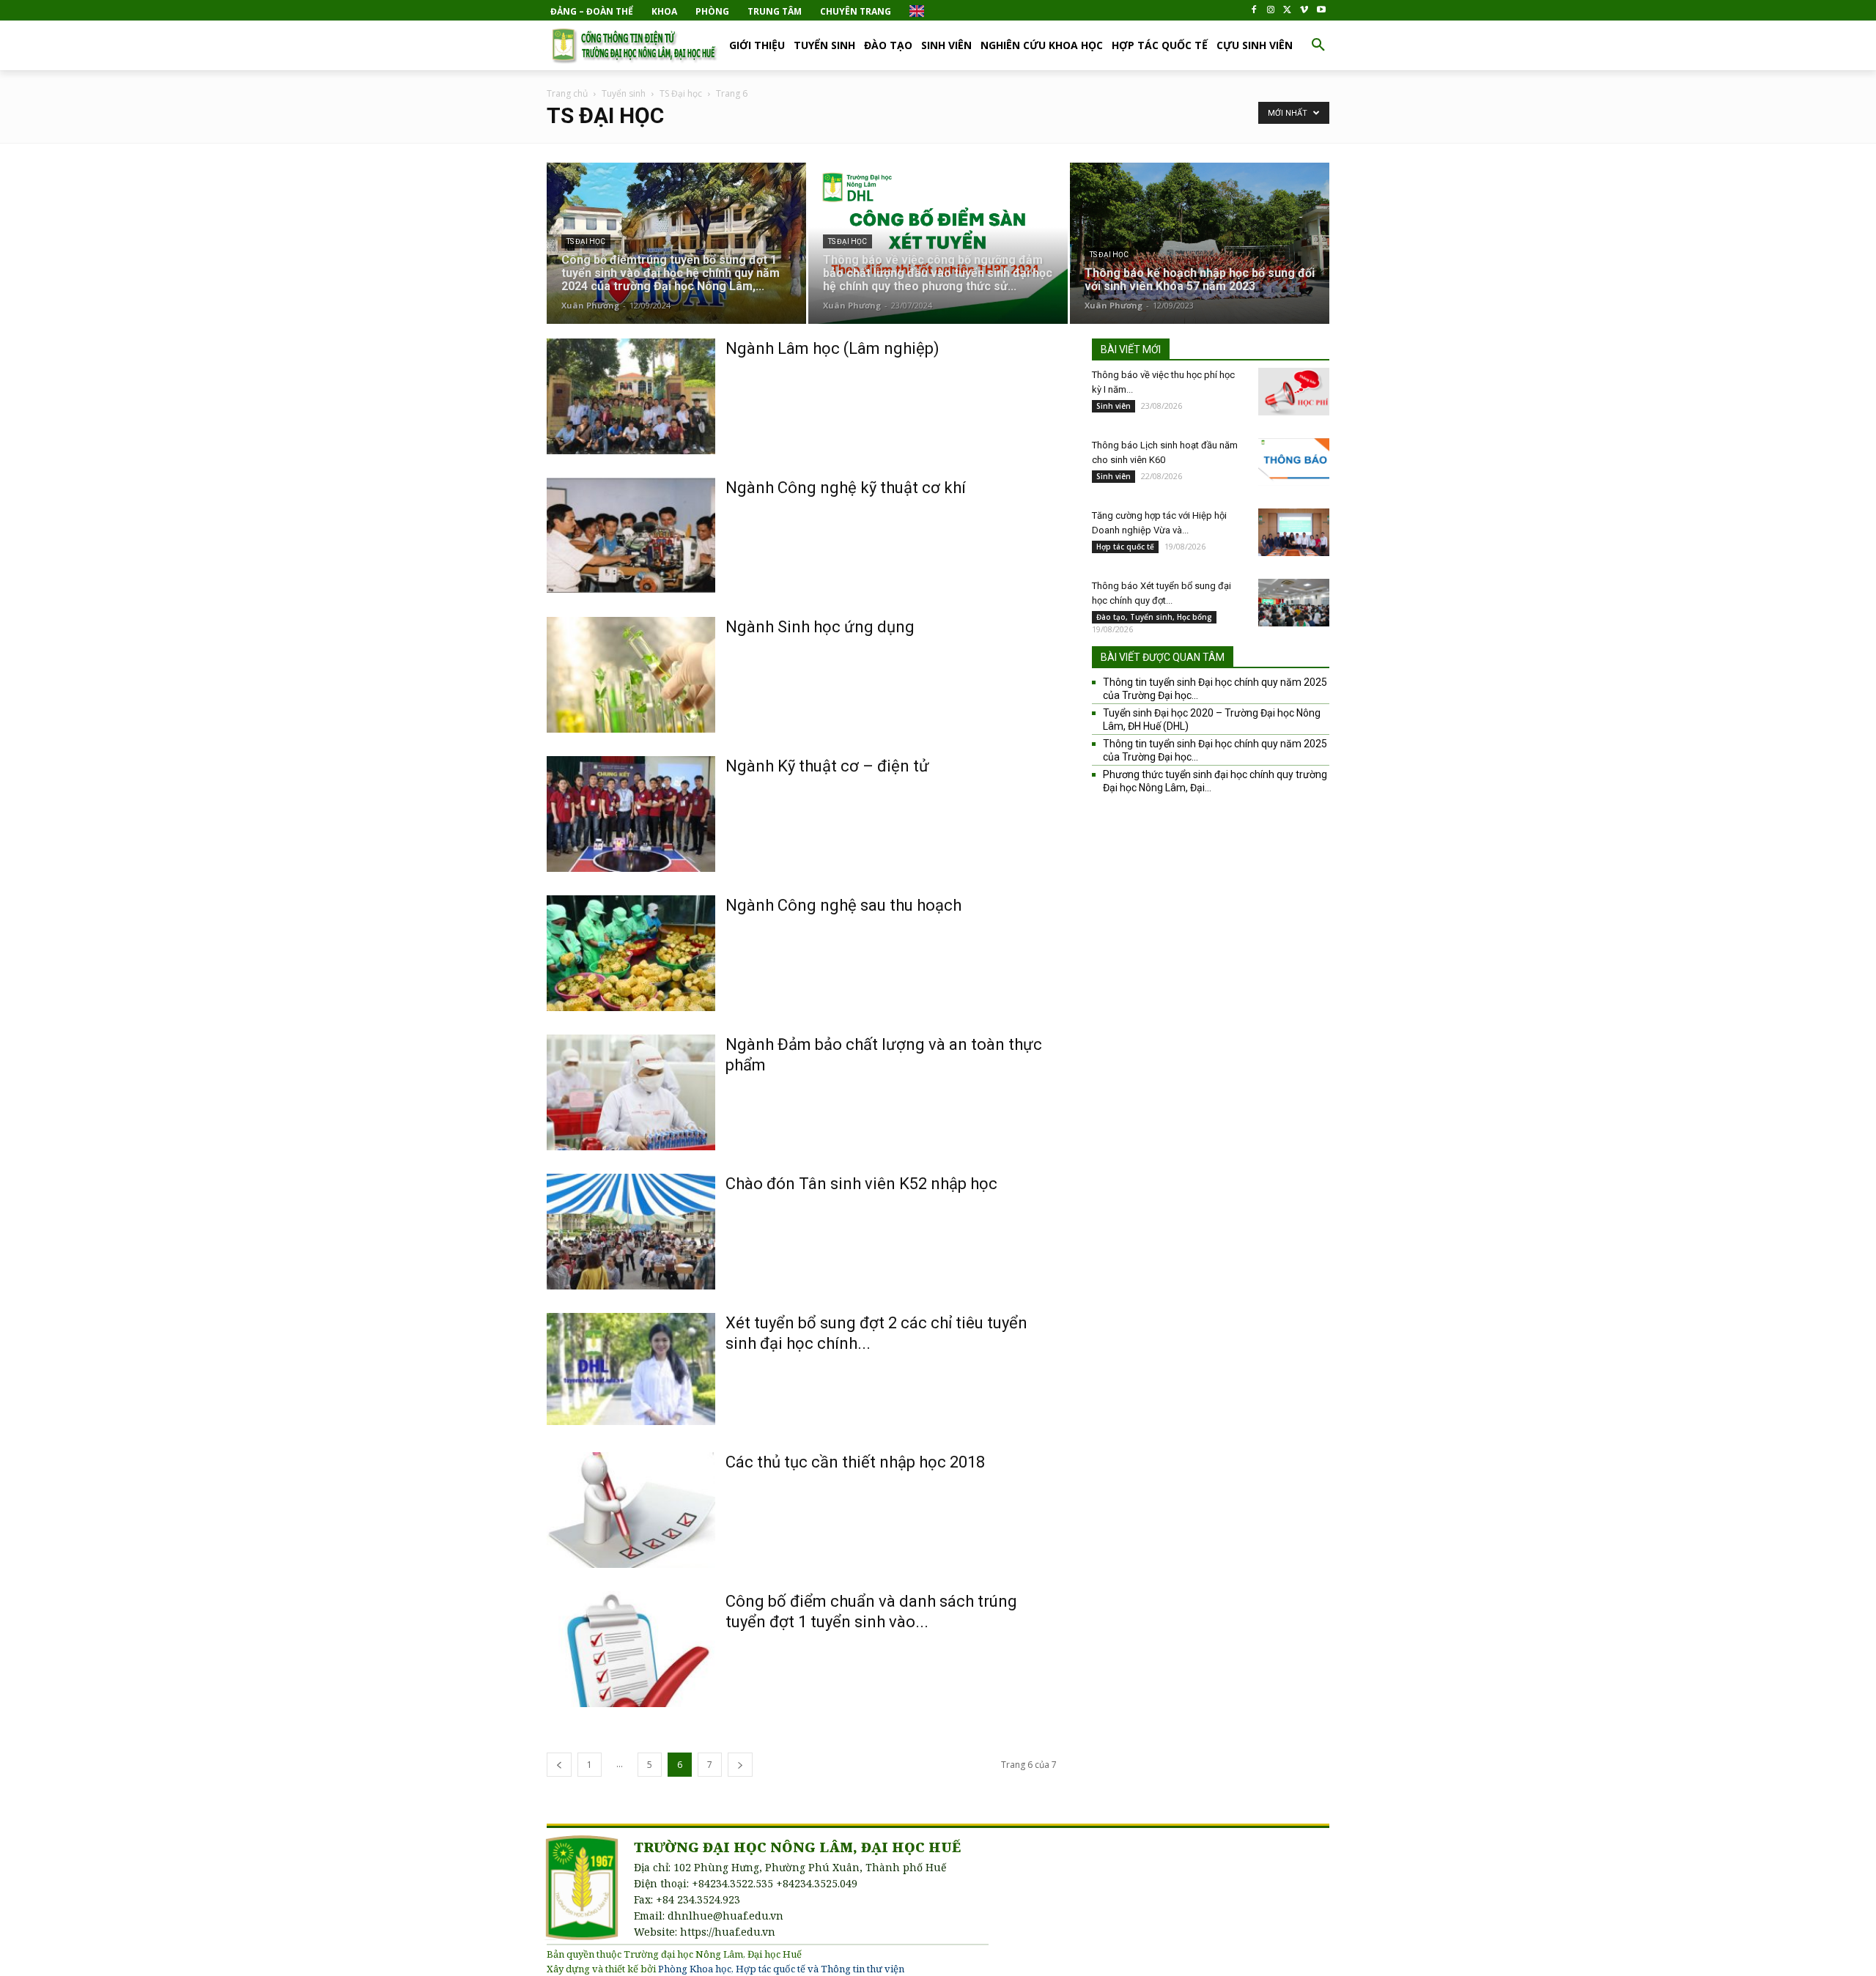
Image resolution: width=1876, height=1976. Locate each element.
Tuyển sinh (624, 93)
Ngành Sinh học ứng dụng (820, 627)
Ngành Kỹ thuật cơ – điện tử (827, 766)
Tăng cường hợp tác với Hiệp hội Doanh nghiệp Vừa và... (1159, 523)
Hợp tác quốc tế (1125, 547)
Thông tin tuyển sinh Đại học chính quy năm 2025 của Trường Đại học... (1215, 689)
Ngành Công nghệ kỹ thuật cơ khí (846, 488)
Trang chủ (567, 93)
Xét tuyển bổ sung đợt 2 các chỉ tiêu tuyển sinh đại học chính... (876, 1333)
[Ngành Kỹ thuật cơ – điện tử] (631, 814)
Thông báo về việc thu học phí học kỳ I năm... (1163, 382)
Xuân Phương (590, 305)
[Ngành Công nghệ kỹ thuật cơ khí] (631, 536)
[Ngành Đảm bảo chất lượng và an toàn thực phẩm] (631, 1092)
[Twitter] (1288, 11)
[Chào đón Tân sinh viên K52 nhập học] (631, 1232)
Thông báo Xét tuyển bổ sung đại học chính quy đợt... (1162, 593)
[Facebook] (1254, 11)
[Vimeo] (1304, 11)
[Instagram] (1271, 11)
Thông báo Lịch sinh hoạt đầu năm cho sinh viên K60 (1165, 452)
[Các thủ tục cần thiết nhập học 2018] (631, 1510)
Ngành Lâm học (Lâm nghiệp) (832, 348)
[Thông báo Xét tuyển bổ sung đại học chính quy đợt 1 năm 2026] (1294, 603)
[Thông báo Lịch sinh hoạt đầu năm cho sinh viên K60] (1294, 462)
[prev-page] (559, 1765)
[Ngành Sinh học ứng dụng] (631, 675)
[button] (1318, 45)
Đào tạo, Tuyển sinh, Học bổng (1154, 617)
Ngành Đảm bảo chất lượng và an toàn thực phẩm (884, 1055)
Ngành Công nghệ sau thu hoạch (843, 905)
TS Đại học (681, 93)
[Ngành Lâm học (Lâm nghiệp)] (631, 396)
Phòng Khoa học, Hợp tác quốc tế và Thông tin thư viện (781, 1969)
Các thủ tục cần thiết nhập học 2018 (855, 1462)
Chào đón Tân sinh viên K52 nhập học (861, 1184)
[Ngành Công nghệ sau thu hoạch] (631, 953)
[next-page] (740, 1765)
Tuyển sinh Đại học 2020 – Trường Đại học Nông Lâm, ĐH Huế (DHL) (1212, 719)
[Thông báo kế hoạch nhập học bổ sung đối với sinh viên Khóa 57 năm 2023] (1200, 249)
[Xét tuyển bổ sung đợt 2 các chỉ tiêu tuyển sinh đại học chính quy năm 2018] (631, 1369)
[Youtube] (1321, 11)
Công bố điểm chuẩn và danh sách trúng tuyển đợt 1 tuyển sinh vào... (871, 1611)
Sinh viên (1114, 406)
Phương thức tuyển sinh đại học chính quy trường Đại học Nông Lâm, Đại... (1215, 781)
